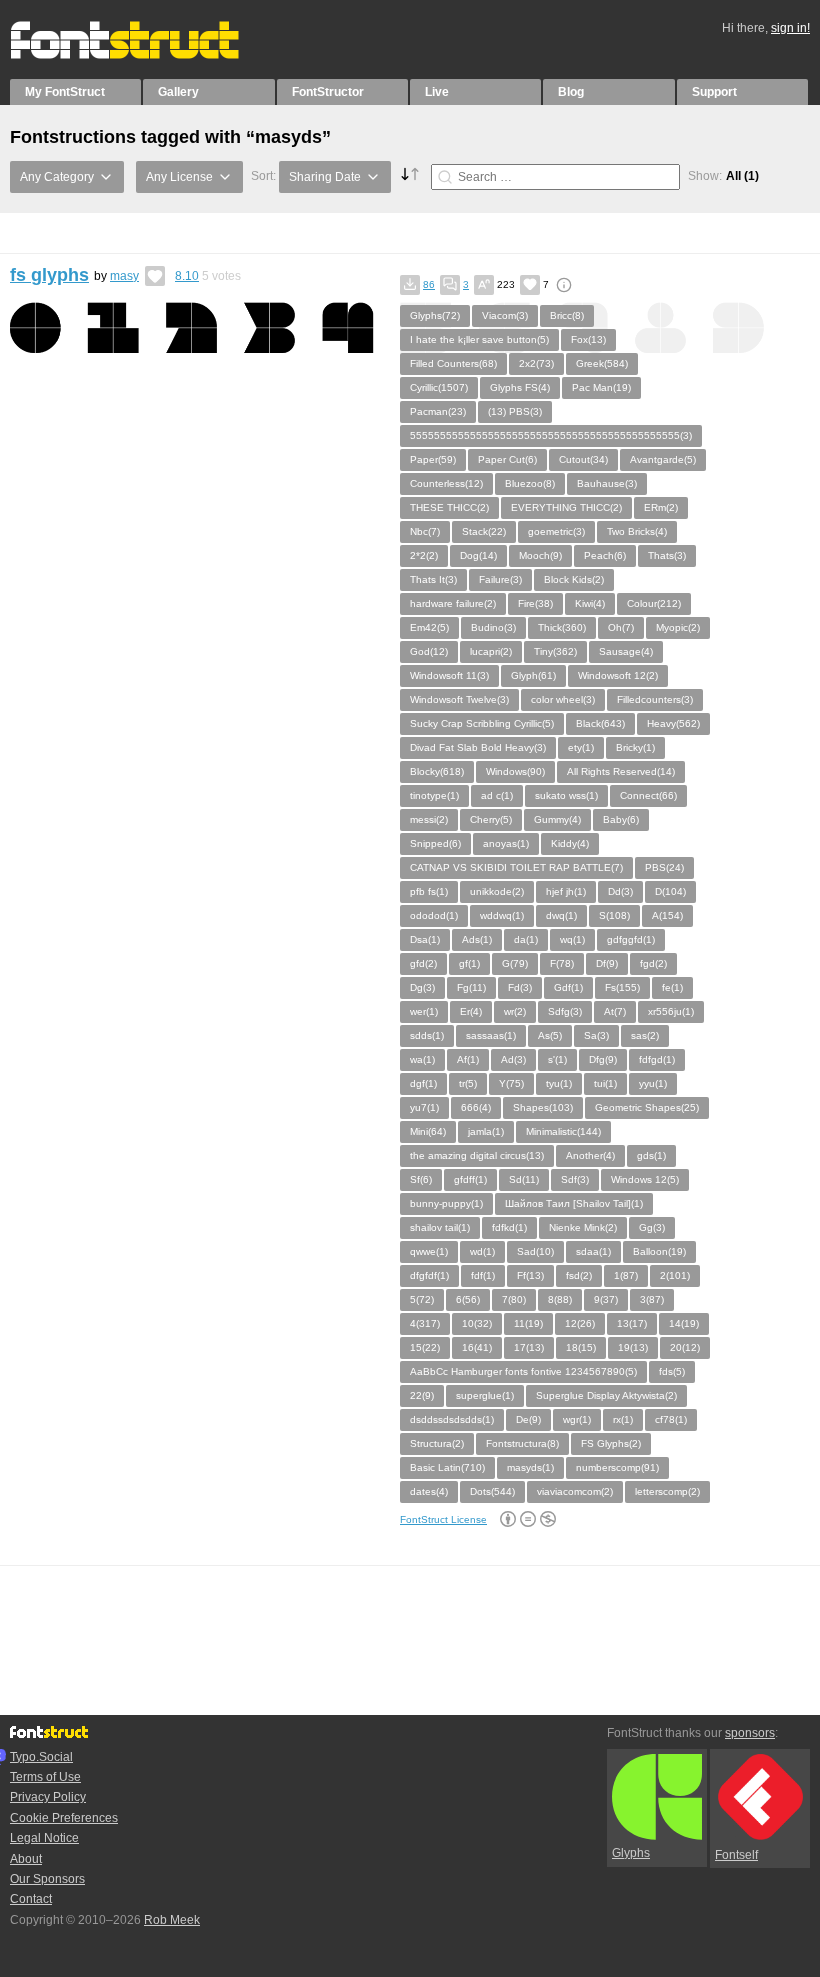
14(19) (684, 1323)
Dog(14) (478, 555)
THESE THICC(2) (449, 507)
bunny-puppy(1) (446, 1203)
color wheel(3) (563, 699)
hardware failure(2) (453, 603)
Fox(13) (588, 339)
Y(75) (511, 1083)
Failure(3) (500, 579)
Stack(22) (484, 531)
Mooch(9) (540, 555)
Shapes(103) (543, 1107)
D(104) (670, 891)
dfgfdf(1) (429, 1275)
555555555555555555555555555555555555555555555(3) (551, 435)
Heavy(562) (673, 723)
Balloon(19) (659, 1251)
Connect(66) (648, 795)
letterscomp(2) (667, 1491)
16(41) (477, 1347)
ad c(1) (497, 795)
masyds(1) (530, 1467)
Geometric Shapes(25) (647, 1107)
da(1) (526, 939)
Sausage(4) (626, 651)
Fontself (736, 1855)
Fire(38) (535, 603)
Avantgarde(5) (663, 459)
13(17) (632, 1323)
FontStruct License (443, 1519)
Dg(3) (422, 987)
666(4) (476, 1107)
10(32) (477, 1323)
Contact (31, 1899)
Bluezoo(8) (530, 483)
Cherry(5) (491, 819)
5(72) (422, 1299)
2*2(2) (424, 555)
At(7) (615, 1011)
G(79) (515, 963)
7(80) (514, 1299)
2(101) (675, 1275)
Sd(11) (524, 1179)
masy (124, 276)
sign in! (790, 28)
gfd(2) (423, 963)
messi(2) (429, 819)
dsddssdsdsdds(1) (452, 1419)
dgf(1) (423, 1083)
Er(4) (471, 1011)
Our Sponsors (47, 1879)
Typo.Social (41, 1757)
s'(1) (557, 1059)
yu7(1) (424, 1107)
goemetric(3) (556, 531)
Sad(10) (535, 1251)
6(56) (468, 1299)
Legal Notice (44, 1838)
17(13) (529, 1347)
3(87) (652, 1299)
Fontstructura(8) (522, 1443)
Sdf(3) (575, 1179)
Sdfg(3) (565, 1011)
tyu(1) (559, 1083)
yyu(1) (653, 1083)
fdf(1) (483, 1275)
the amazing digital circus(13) (477, 1155)
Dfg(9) (603, 1059)
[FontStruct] (145, 55)
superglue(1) (485, 1395)
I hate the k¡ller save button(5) (479, 339)
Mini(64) (428, 1131)
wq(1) (572, 939)
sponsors (750, 1733)
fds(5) (672, 1371)
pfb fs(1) (429, 891)
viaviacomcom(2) (575, 1491)
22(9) (422, 1395)
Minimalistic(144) (563, 1131)
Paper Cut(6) (507, 459)
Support (714, 92)
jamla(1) (486, 1131)
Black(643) (600, 723)
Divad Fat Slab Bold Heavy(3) (478, 747)
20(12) (685, 1347)
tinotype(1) (434, 795)
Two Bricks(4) (637, 531)
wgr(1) (577, 1419)
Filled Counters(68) (453, 363)
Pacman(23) (438, 411)
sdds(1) (427, 1035)
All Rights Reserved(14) (621, 771)
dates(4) (429, 1491)
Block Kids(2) (574, 579)
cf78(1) (671, 1419)
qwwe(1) (429, 1251)
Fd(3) (520, 987)
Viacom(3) (505, 315)
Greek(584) (602, 363)
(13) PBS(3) (515, 411)
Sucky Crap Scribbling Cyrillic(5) (482, 723)
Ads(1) (477, 939)
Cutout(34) (583, 459)
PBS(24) (664, 867)
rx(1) (623, 1419)
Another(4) (590, 1155)
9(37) (606, 1299)
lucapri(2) (491, 651)
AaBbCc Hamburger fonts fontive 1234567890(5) (523, 1371)
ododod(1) (434, 915)
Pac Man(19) (601, 387)
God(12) (429, 651)
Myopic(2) (678, 627)
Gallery (178, 92)
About (26, 1859)
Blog (571, 92)
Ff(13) (530, 1275)
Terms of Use (45, 1777)
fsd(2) (579, 1275)
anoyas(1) (506, 843)
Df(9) (607, 963)
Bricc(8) (567, 315)
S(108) (614, 915)
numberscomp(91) (617, 1467)
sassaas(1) (491, 1035)
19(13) (633, 1347)
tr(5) (468, 1083)
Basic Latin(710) (447, 1467)
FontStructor (328, 92)
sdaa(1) (593, 1251)
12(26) (580, 1323)
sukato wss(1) (566, 795)
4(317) (425, 1323)
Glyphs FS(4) (520, 387)
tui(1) (605, 1083)
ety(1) (581, 747)
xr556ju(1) (671, 1011)
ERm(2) (661, 507)
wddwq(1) (502, 915)
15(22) (425, 1347)
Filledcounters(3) (655, 699)
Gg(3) (652, 1227)
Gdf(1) (568, 987)
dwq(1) (561, 915)
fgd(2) (653, 963)
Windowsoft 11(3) (449, 675)
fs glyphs (49, 275)
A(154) (667, 915)
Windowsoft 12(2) (618, 675)
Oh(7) (621, 627)
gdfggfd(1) (631, 939)
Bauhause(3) (607, 483)
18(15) (581, 1347)
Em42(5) (429, 627)
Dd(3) (620, 891)
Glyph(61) (533, 675)
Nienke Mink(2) (583, 1227)
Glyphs (631, 1853)
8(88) (560, 1299)
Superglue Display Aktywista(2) (606, 1395)
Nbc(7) (425, 531)
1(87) (626, 1275)
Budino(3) (493, 627)
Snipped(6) (435, 843)
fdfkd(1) (509, 1227)
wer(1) (424, 1011)
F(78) (562, 963)
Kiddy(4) (570, 843)
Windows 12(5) (645, 1179)
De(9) (528, 1419)
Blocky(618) (437, 771)
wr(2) (515, 1011)
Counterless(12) (446, 483)
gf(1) (469, 963)
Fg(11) (471, 987)
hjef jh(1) (566, 891)
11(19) (528, 1323)
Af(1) (468, 1059)
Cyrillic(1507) (439, 387)
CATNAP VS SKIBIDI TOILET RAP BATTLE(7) (516, 867)
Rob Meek (172, 1920)
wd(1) (482, 1251)
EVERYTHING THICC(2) (566, 507)
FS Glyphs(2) (611, 1443)
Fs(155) (622, 987)
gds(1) (651, 1155)
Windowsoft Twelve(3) (459, 699)
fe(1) (672, 987)
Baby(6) (621, 819)
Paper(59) (433, 459)
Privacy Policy (48, 1797)
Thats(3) (667, 555)
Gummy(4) (557, 819)
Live (437, 92)
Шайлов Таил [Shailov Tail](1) (574, 1203)
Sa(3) (596, 1035)
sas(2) (645, 1035)
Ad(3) (513, 1059)
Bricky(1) (635, 747)
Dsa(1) (425, 939)
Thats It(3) (433, 579)
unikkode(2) (497, 891)
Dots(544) (492, 1491)
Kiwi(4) (590, 603)
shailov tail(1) (440, 1227)
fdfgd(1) (657, 1059)
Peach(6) (605, 555)
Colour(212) (654, 603)
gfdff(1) (470, 1179)
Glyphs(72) (435, 315)
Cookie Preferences (64, 1818)
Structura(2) (437, 1443)
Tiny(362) (555, 651)
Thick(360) (562, 627)
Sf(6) (421, 1179)
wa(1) (422, 1059)
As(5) (550, 1035)
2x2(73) (536, 363)
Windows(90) (515, 771)
